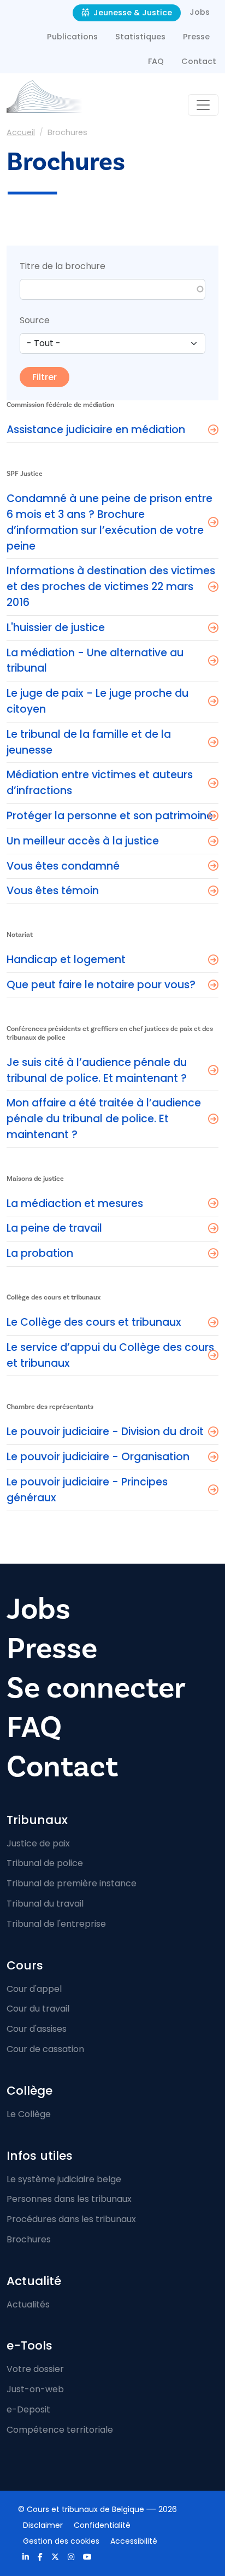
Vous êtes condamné (63, 866)
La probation (40, 1253)
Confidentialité (102, 2525)
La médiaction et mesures (75, 1204)
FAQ (156, 61)
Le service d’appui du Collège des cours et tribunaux (110, 1355)
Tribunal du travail (45, 1904)
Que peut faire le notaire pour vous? (101, 985)
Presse (196, 37)
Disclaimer (43, 2525)
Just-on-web (35, 2389)
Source (35, 320)
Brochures (29, 2239)
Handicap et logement (66, 960)
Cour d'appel (34, 1989)
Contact (199, 61)
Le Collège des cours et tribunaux (94, 1322)
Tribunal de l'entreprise (56, 1924)
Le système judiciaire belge (64, 2179)
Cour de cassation (45, 2049)
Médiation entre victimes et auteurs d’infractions (100, 783)
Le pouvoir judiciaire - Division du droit (105, 1432)
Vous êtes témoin (53, 891)
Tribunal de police (45, 1863)
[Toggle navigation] (203, 105)
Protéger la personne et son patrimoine (110, 816)
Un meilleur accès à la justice (83, 841)
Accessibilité (134, 2541)
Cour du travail (38, 2009)
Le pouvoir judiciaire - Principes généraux (87, 1490)
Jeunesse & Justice (132, 13)
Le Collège (29, 2114)
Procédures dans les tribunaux (71, 2219)
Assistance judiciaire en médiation (96, 430)
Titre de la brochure (63, 266)
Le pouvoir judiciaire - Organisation (98, 1457)
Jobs (200, 12)
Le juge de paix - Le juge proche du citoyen (97, 701)
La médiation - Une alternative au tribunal (95, 661)
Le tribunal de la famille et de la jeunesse (89, 742)
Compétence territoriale (60, 2430)
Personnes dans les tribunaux (69, 2199)
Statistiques (140, 37)
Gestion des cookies (61, 2541)
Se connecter (96, 1688)
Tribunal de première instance (72, 1883)
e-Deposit (28, 2409)
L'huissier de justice (56, 628)
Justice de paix (38, 1843)
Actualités (28, 2304)
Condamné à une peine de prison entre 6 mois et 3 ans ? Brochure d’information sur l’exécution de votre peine (109, 522)
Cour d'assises (37, 2029)
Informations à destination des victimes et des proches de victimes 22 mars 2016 (111, 587)
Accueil (21, 132)
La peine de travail (54, 1228)
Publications (72, 37)
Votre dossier (35, 2369)
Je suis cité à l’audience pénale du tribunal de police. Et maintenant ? (97, 1070)
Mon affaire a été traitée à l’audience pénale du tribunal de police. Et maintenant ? (104, 1119)
